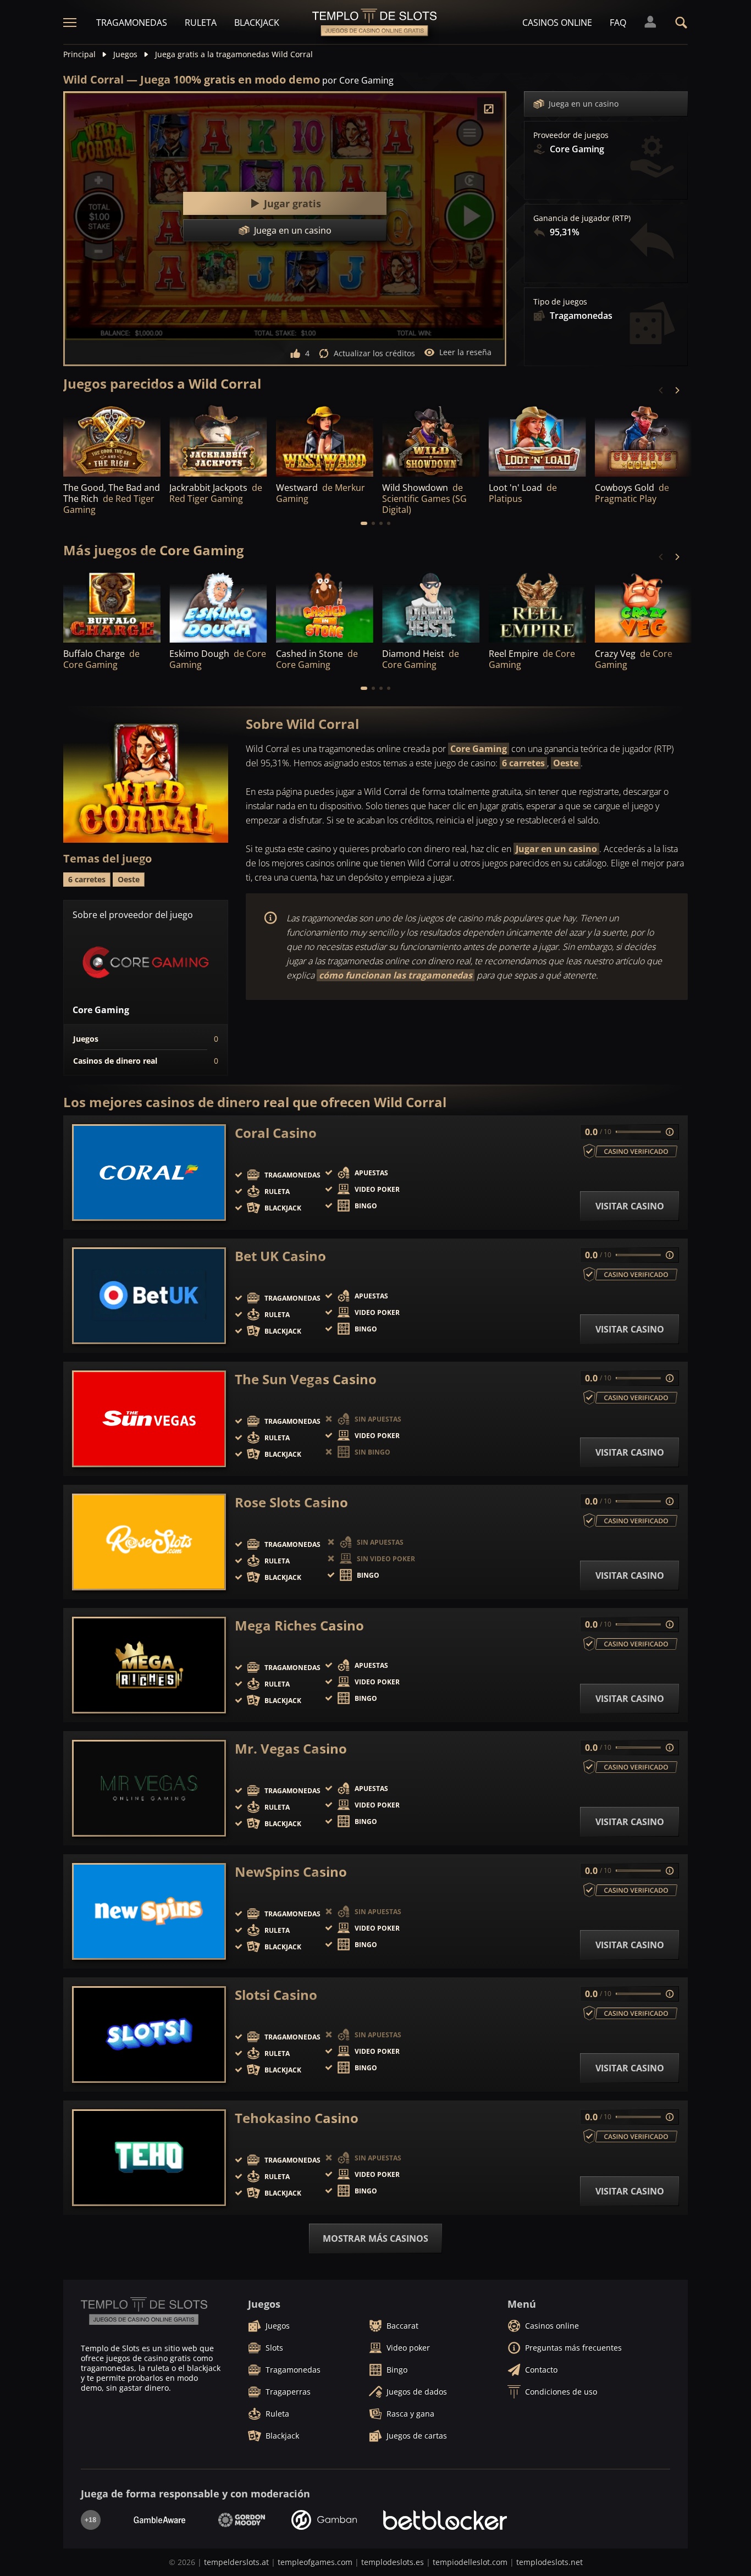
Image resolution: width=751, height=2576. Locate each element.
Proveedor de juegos (571, 135)
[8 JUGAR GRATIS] (431, 440)
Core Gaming (479, 749)
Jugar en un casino (556, 849)
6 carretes (523, 763)
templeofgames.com (315, 2562)
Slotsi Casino (276, 1995)
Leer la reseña (465, 352)
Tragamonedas (132, 23)
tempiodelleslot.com (470, 2562)
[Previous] (661, 390)
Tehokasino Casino (297, 2118)
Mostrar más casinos (375, 2238)
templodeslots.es (393, 2562)
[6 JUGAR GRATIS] (644, 606)
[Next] (677, 390)
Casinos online (557, 23)
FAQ (618, 23)
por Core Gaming (358, 80)
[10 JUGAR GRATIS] (112, 606)
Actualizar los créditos (374, 353)
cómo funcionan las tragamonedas (396, 975)
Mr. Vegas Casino (291, 1749)
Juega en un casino (584, 104)
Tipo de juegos (560, 302)
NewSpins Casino (291, 1872)
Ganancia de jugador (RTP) (582, 218)
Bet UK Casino (280, 1256)
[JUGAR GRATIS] (112, 440)
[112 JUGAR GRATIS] (644, 440)
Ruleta (201, 23)
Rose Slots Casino (291, 1502)
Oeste (566, 763)
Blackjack (257, 23)
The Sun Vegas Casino (306, 1379)
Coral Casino (276, 1133)
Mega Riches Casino (299, 1626)
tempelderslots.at (236, 2562)
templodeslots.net (550, 2562)
